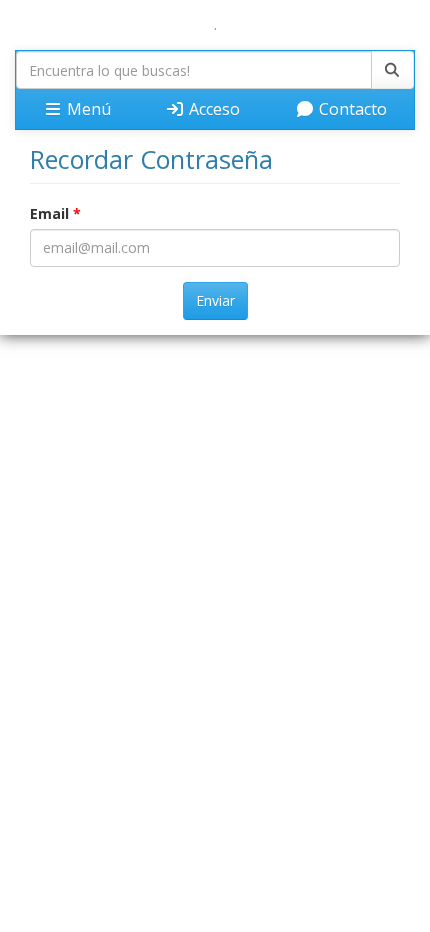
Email (55, 213)
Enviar (215, 300)
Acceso (212, 109)
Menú (87, 109)
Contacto (351, 109)
